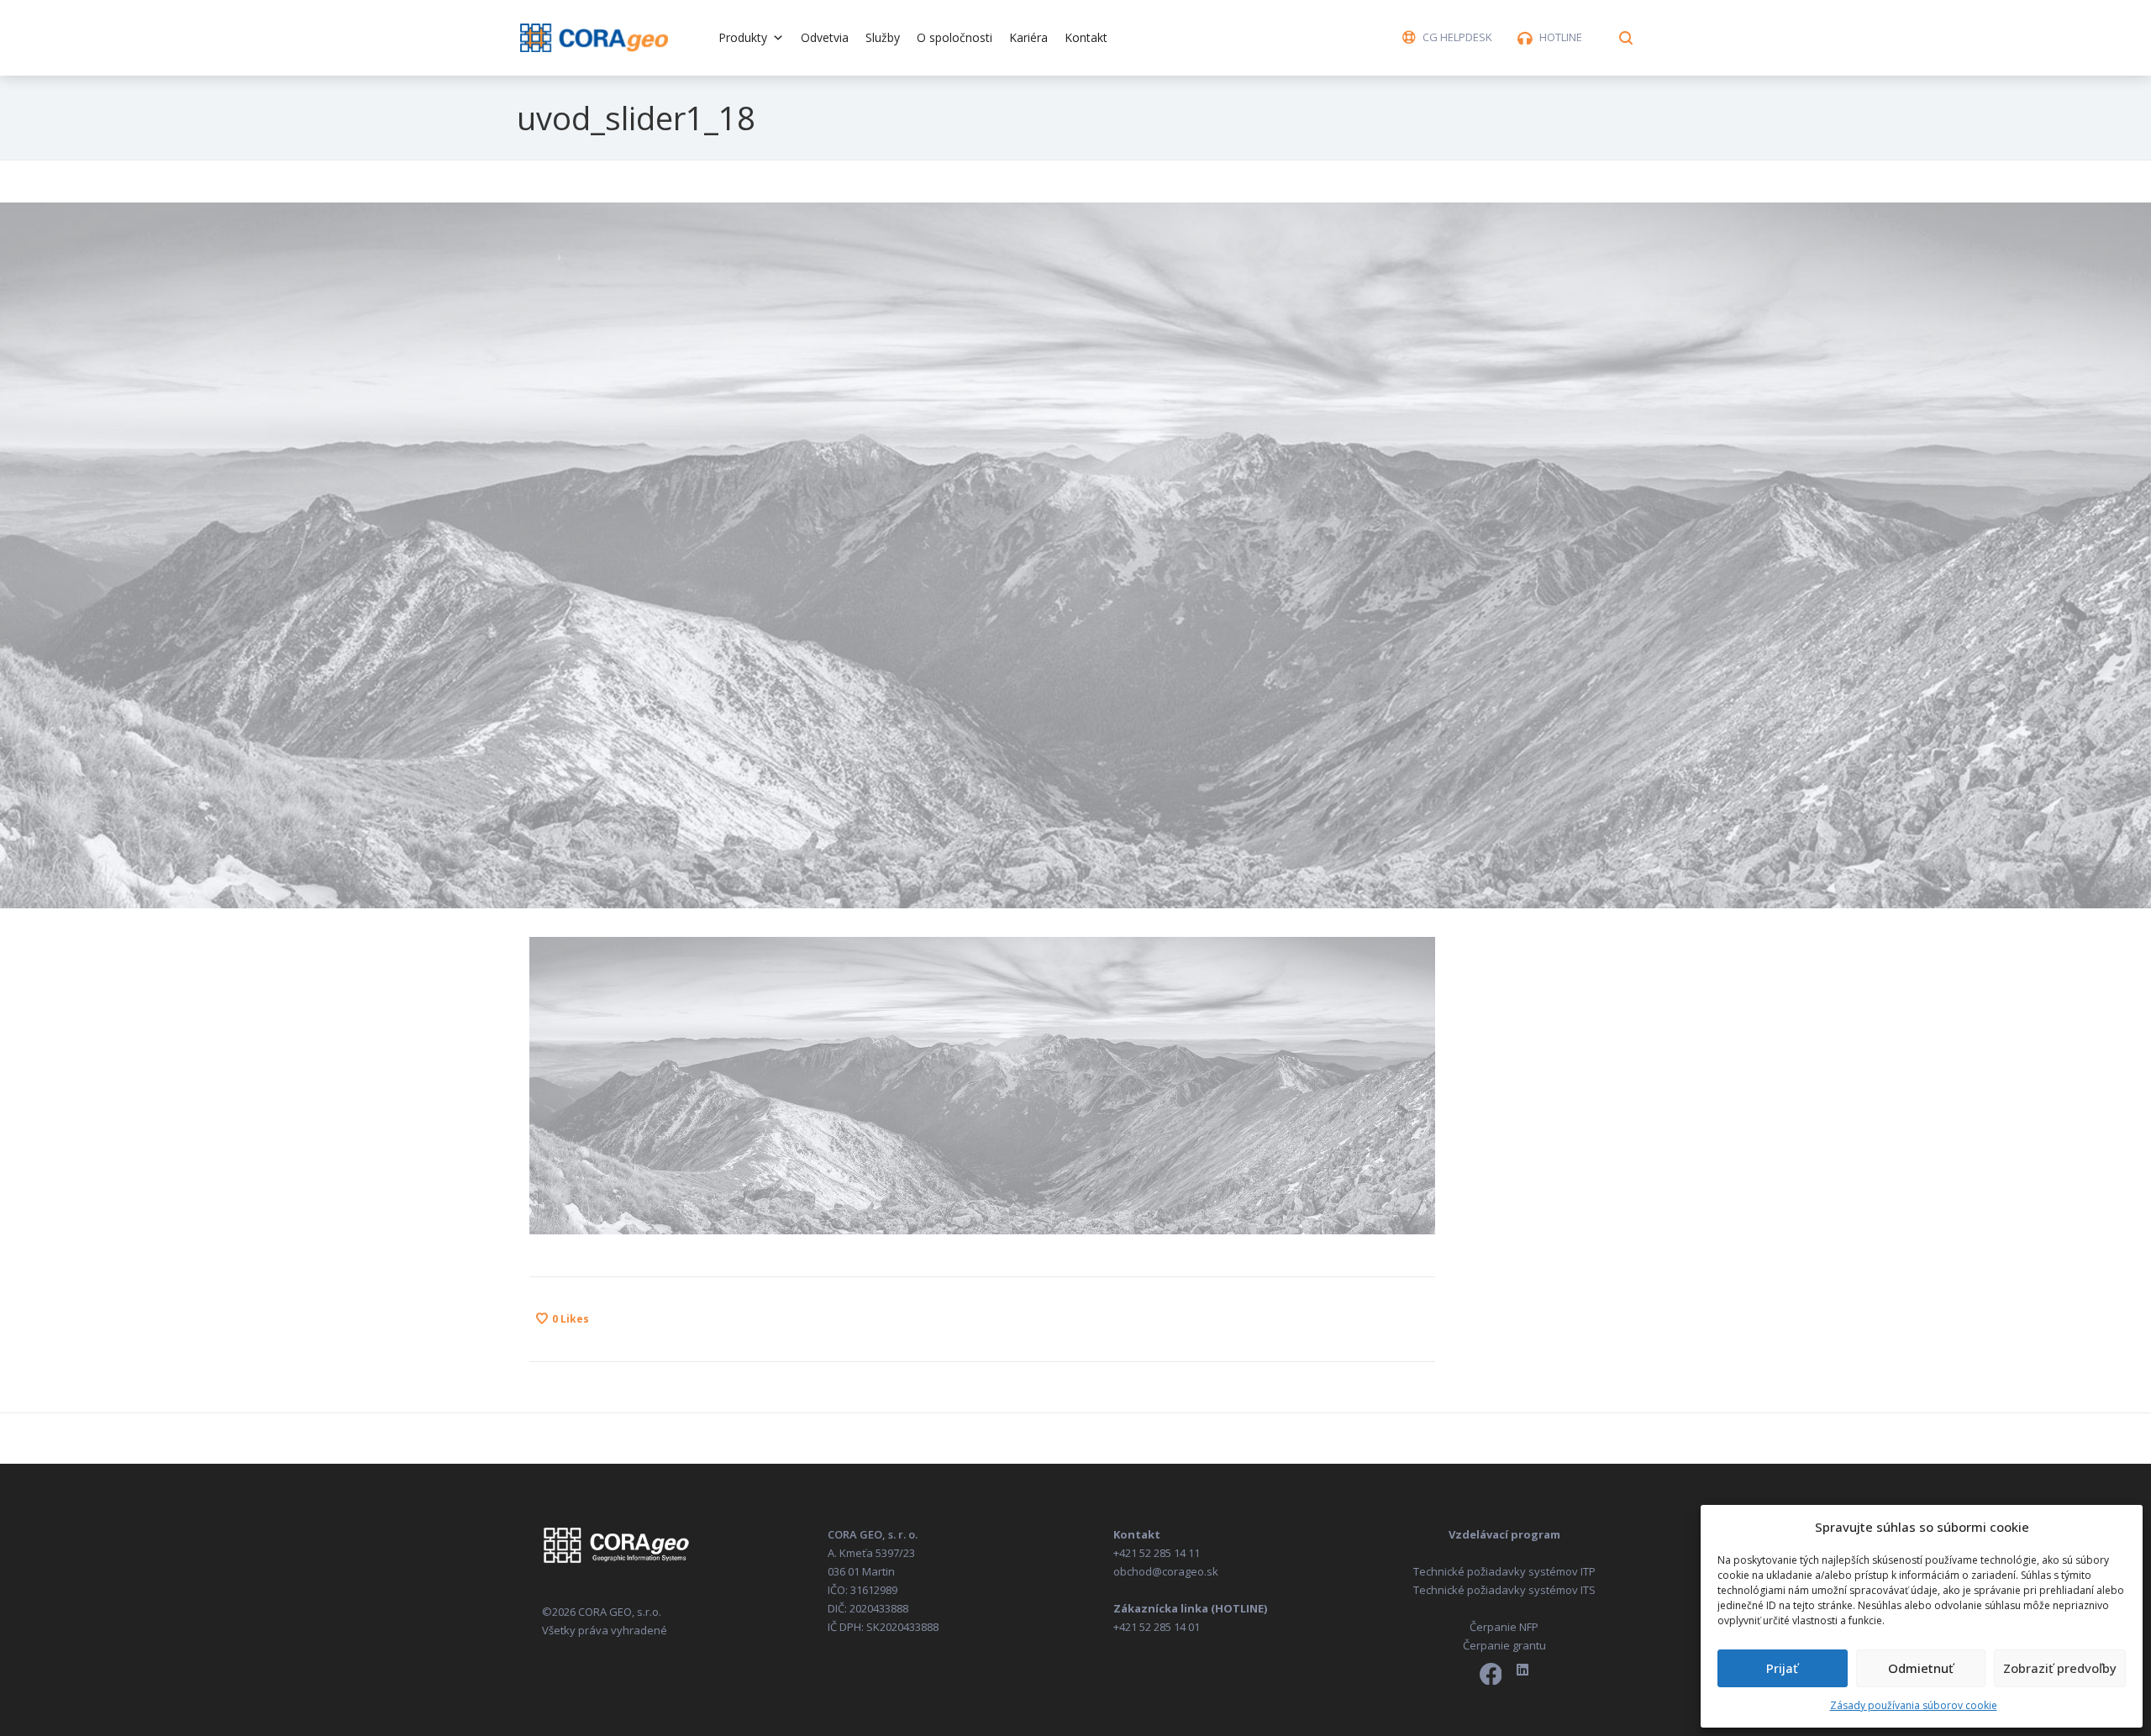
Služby (883, 37)
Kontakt (1086, 37)
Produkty (743, 37)
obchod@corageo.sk (1166, 1571)
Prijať (1782, 1668)
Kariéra (1028, 37)
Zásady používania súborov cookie (1914, 1705)
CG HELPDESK (1457, 37)
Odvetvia (825, 37)
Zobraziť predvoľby (2060, 1668)
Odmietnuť (1921, 1668)
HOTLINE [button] (1561, 37)
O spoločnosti (955, 37)
